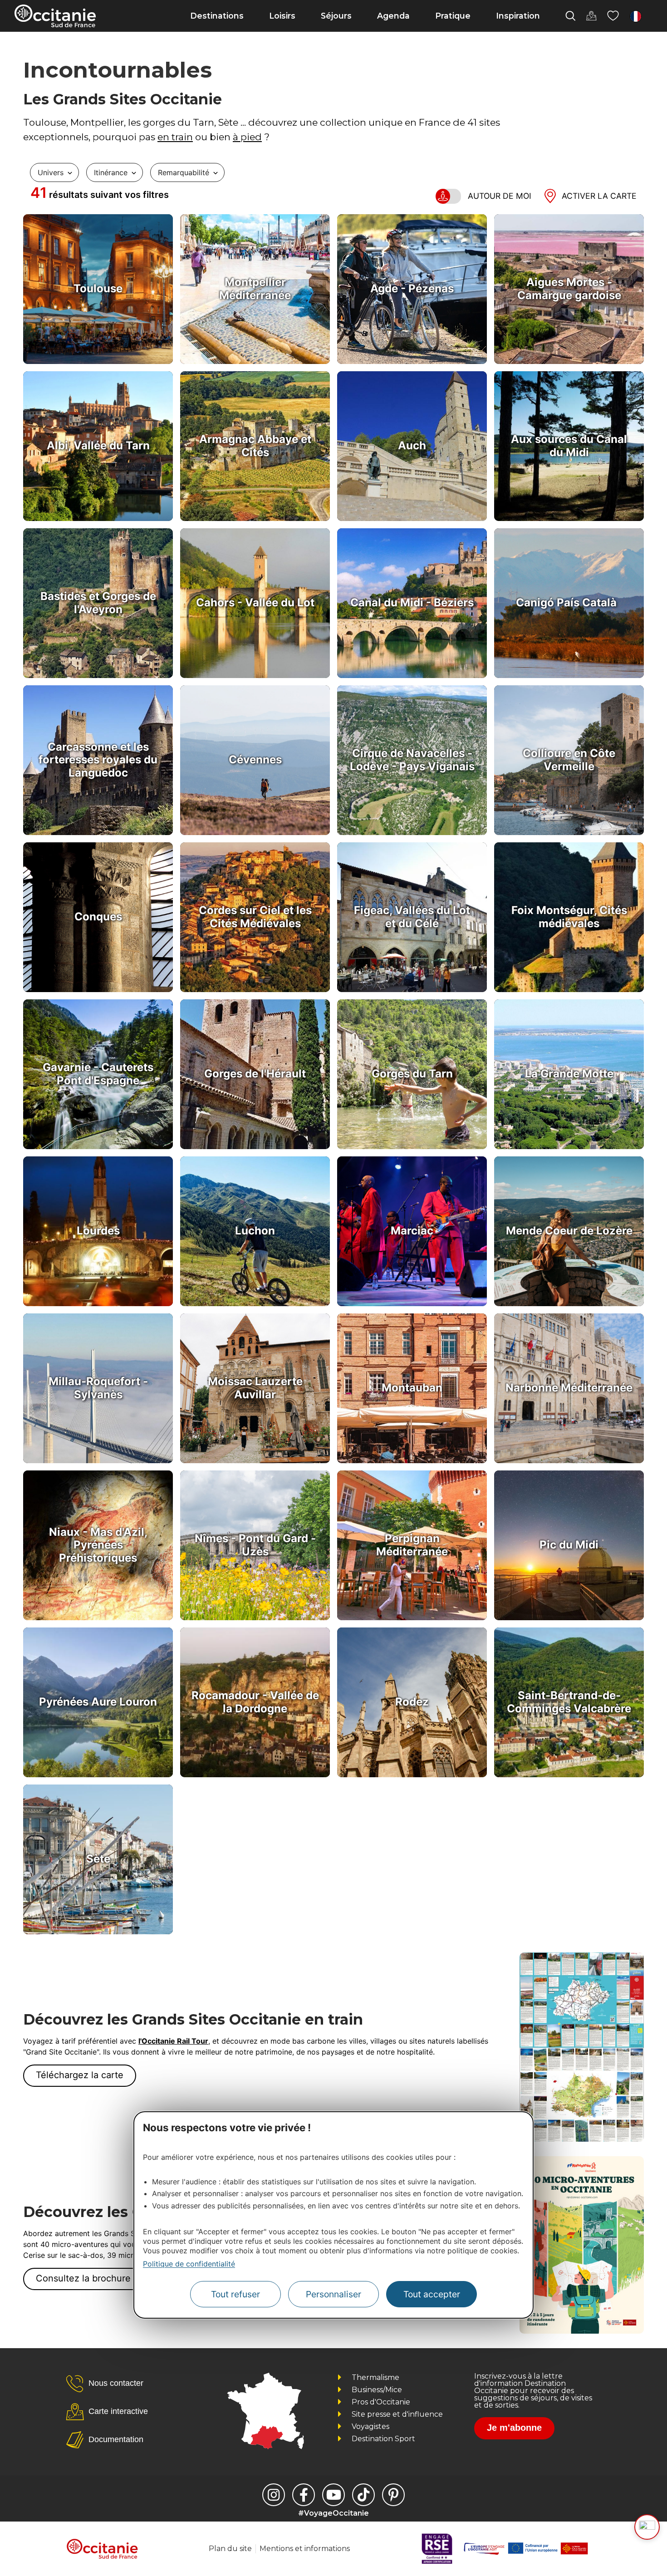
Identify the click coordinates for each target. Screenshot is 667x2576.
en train (175, 137)
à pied (247, 137)
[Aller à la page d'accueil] (55, 16)
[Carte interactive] (591, 16)
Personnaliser (333, 2294)
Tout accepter (432, 2294)
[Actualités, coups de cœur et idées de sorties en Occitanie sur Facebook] (304, 2495)
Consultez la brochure (83, 2278)
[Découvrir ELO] (647, 2527)
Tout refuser (235, 2294)
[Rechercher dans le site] (570, 16)
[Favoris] (613, 16)
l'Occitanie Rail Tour (173, 2041)
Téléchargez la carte (80, 2075)
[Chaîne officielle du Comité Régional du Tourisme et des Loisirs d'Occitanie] (333, 2495)
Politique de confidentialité (189, 2264)
